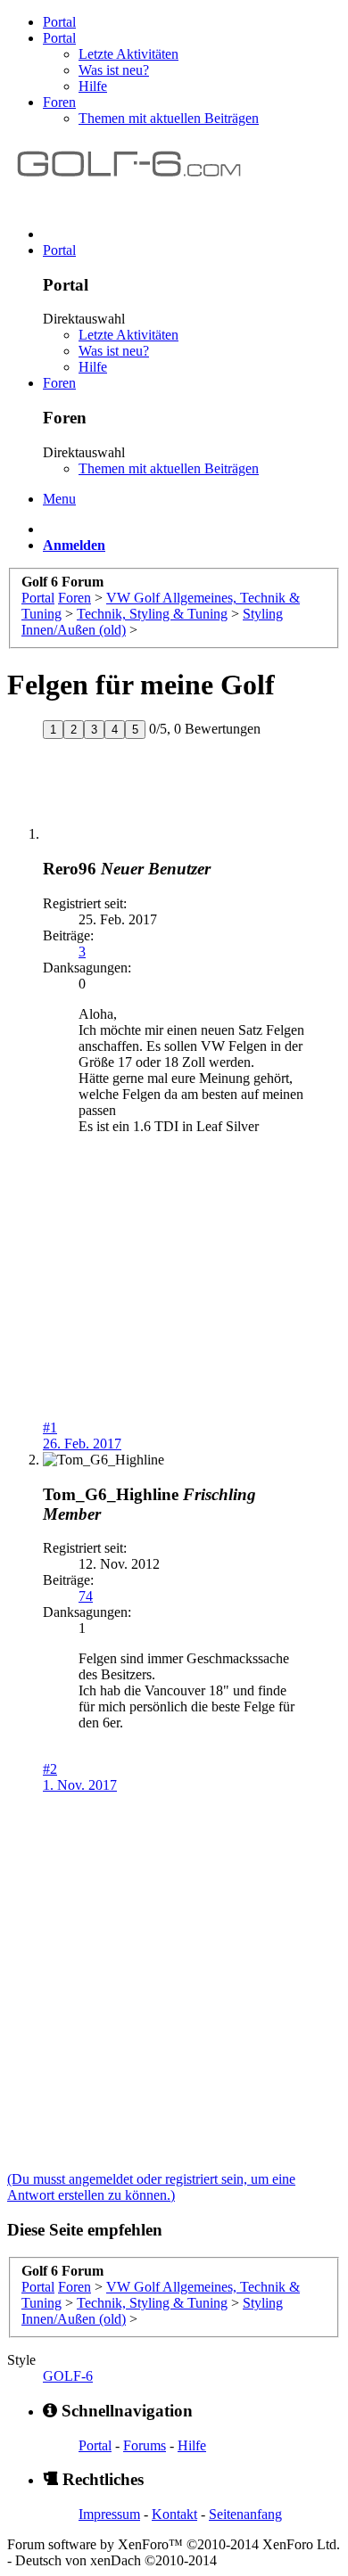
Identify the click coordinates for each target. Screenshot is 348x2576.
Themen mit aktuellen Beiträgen (169, 118)
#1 (50, 1427)
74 (86, 1596)
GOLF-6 (68, 2376)
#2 (50, 1769)
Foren (59, 102)
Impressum (109, 2514)
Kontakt (174, 2514)
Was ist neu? (114, 70)
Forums (145, 2445)
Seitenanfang (245, 2514)
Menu (59, 499)
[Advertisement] (174, 1309)
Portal (59, 22)
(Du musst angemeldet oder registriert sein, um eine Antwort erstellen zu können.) (151, 2187)
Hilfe (93, 86)
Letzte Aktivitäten (128, 54)
